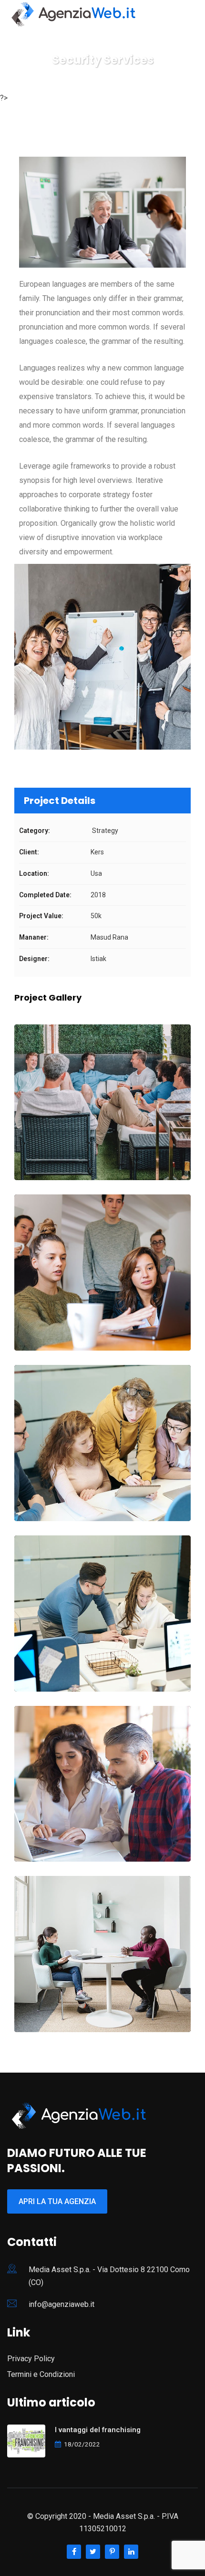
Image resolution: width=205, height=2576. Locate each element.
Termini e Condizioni (41, 2374)
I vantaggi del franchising (98, 2430)
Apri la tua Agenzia (57, 2201)
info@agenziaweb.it (61, 2304)
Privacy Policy (31, 2359)
